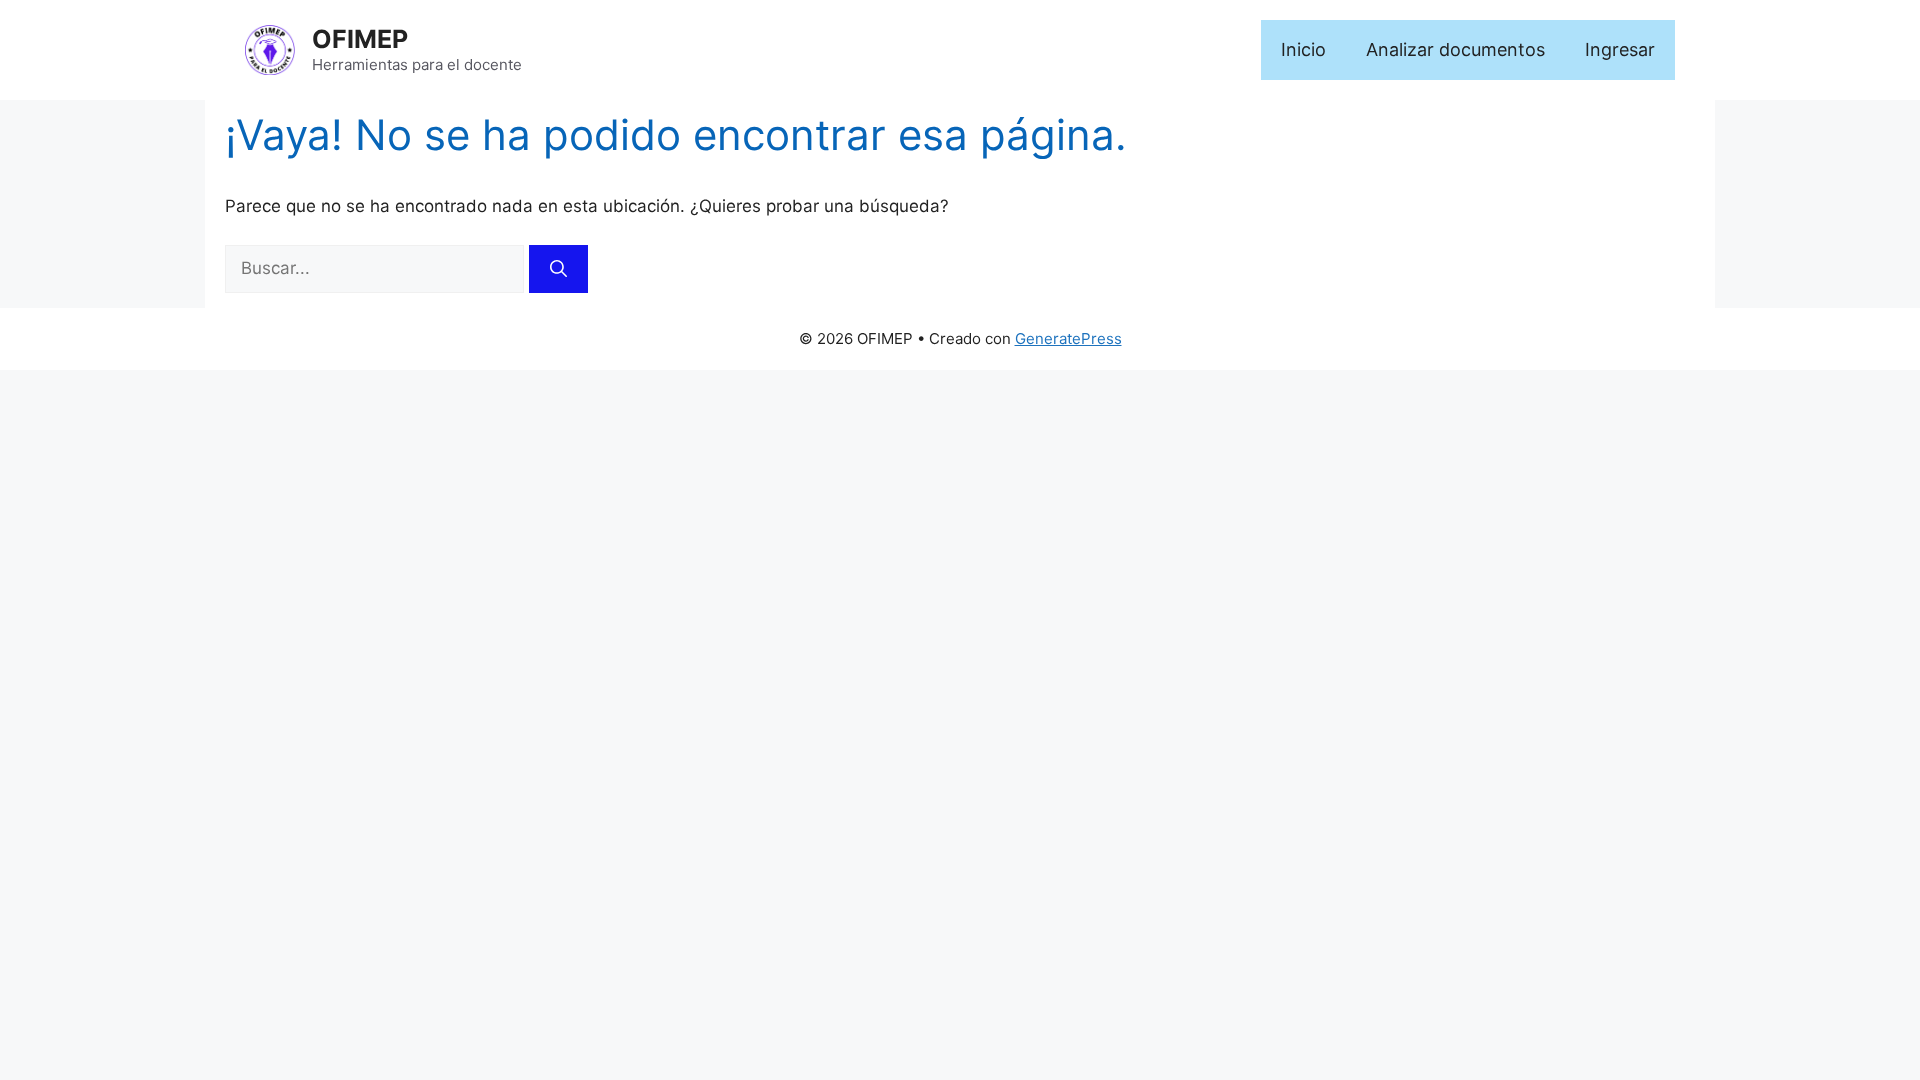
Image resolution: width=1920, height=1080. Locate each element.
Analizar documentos (1455, 49)
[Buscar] (558, 269)
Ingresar (1620, 49)
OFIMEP (360, 39)
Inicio (1303, 49)
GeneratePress (1068, 338)
